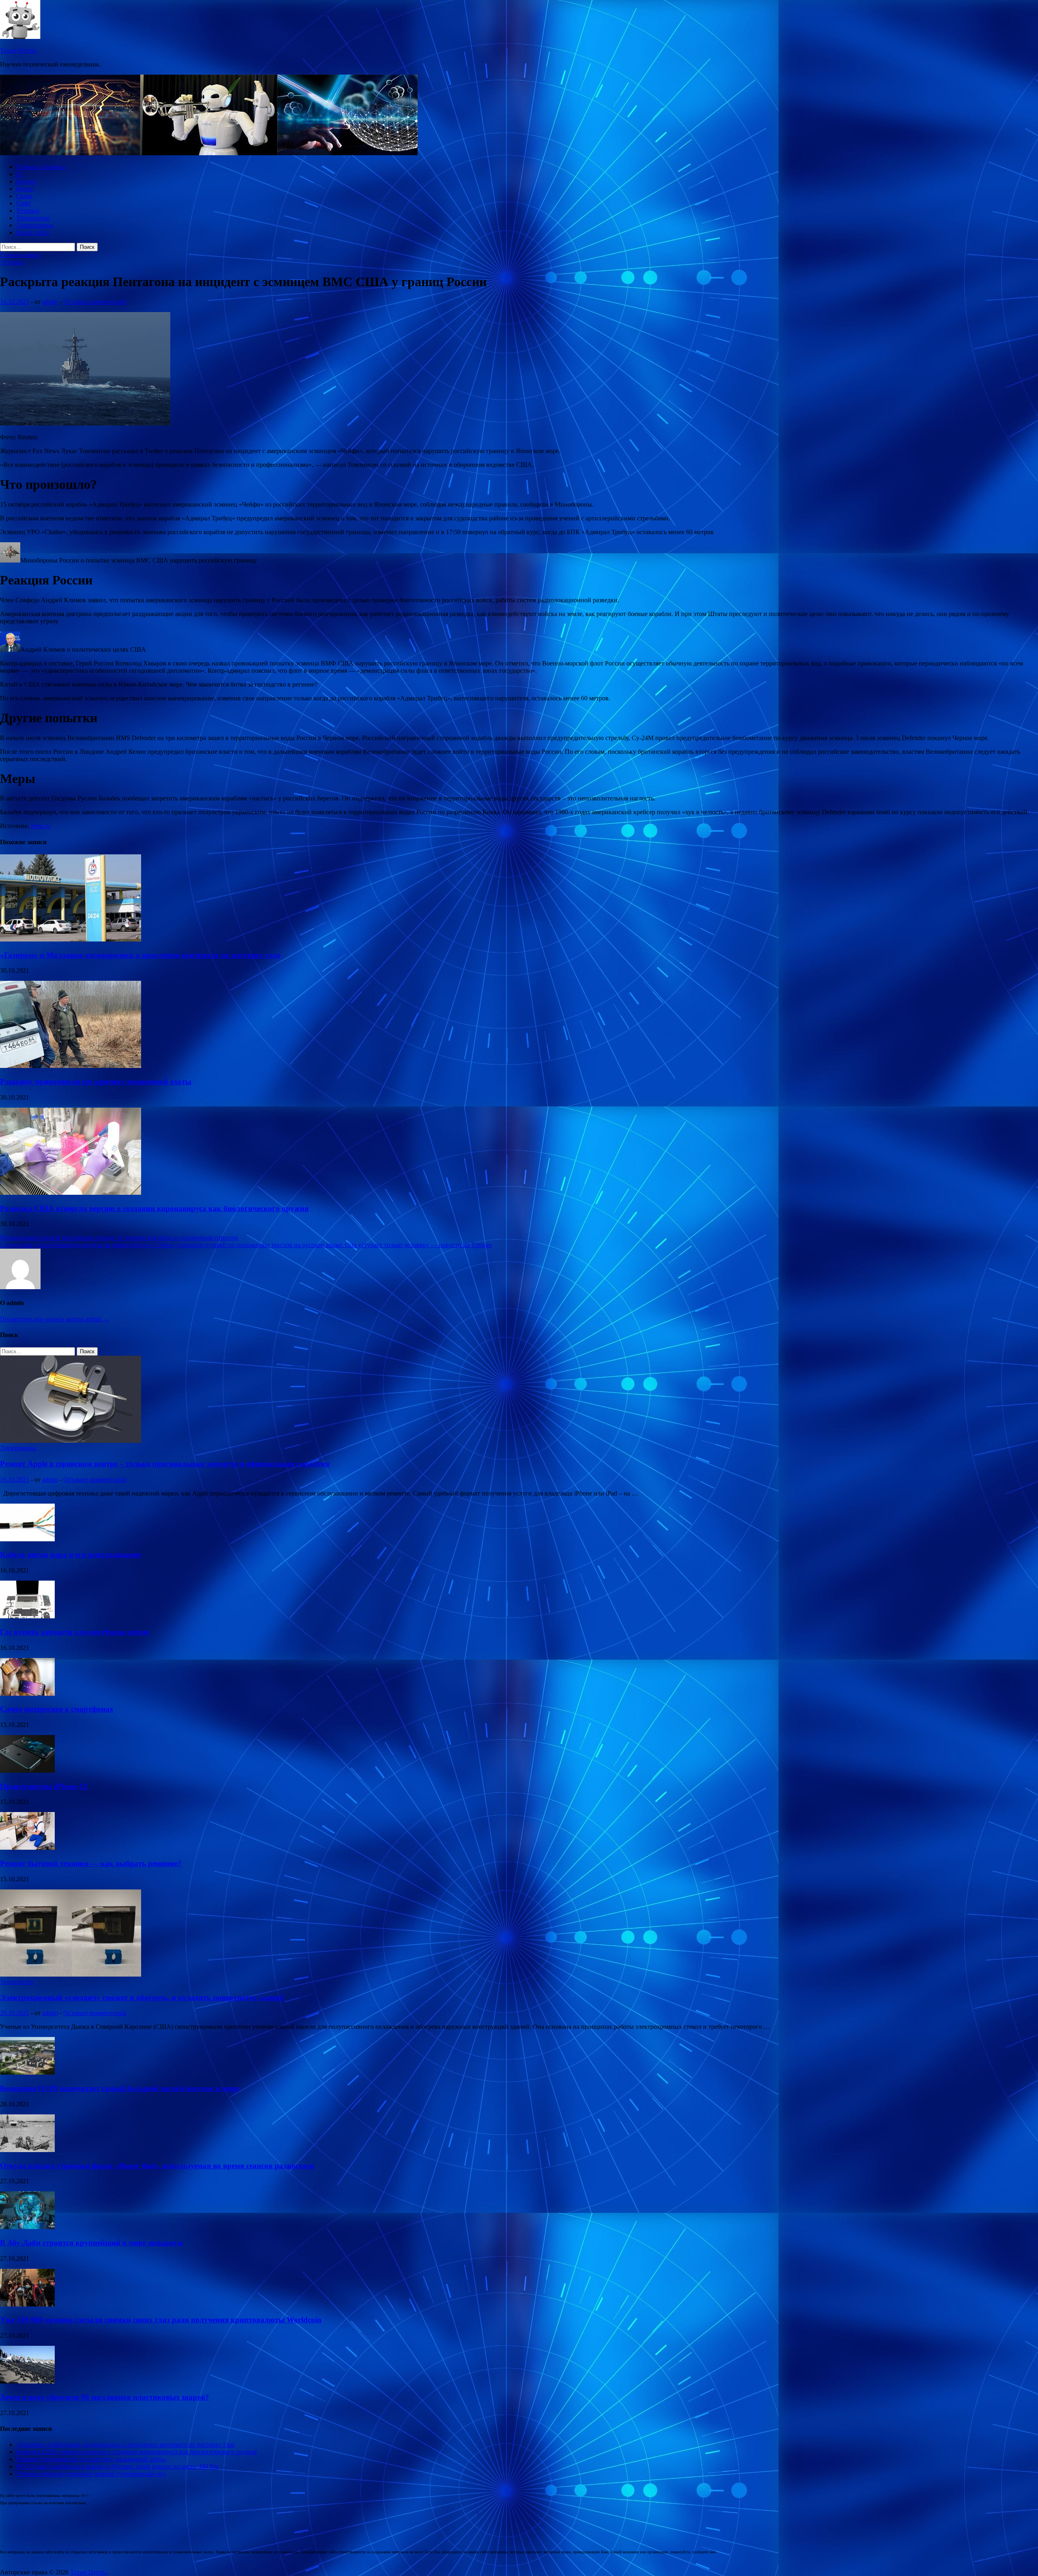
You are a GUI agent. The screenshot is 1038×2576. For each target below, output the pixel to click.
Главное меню (20, 255)
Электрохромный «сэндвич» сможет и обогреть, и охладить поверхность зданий (142, 1997)
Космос (26, 181)
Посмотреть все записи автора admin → (55, 1319)
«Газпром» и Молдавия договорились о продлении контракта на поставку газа (140, 955)
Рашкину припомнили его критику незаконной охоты (96, 1082)
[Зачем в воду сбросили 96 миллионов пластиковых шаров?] (27, 2381)
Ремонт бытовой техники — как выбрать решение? (91, 1863)
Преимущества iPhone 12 (44, 1786)
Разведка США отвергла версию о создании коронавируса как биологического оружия (154, 1208)
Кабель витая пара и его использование (70, 1554)
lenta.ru (40, 826)
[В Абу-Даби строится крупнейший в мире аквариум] (27, 2227)
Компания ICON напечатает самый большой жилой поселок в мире (120, 2088)
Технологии (33, 218)
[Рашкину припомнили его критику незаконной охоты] (71, 1066)
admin (50, 302)
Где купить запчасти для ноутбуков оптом (74, 1632)
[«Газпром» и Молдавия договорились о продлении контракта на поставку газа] (71, 939)
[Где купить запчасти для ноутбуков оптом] (27, 1616)
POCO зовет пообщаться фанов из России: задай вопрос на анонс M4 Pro (117, 2466)
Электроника (34, 225)
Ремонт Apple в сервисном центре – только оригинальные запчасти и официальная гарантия (165, 1464)
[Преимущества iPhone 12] (27, 1770)
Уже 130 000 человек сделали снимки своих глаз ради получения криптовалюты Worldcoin (161, 2320)
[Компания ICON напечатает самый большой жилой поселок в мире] (27, 2072)
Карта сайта (33, 232)
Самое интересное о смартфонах (57, 1709)
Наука (25, 189)
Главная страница (41, 167)
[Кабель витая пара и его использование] (27, 1539)
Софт (24, 203)
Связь (24, 196)
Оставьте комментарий (95, 302)
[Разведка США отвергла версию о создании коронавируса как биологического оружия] (71, 1193)
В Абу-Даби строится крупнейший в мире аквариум (91, 2243)
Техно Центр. (19, 50)
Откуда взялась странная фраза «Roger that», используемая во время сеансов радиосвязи (157, 2166)
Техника (28, 211)
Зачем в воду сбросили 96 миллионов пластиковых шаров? (105, 2397)
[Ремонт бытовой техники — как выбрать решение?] (27, 1847)
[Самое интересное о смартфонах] (27, 1693)
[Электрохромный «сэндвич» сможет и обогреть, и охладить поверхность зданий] (71, 1974)
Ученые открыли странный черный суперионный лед (91, 2474)
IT (19, 174)
